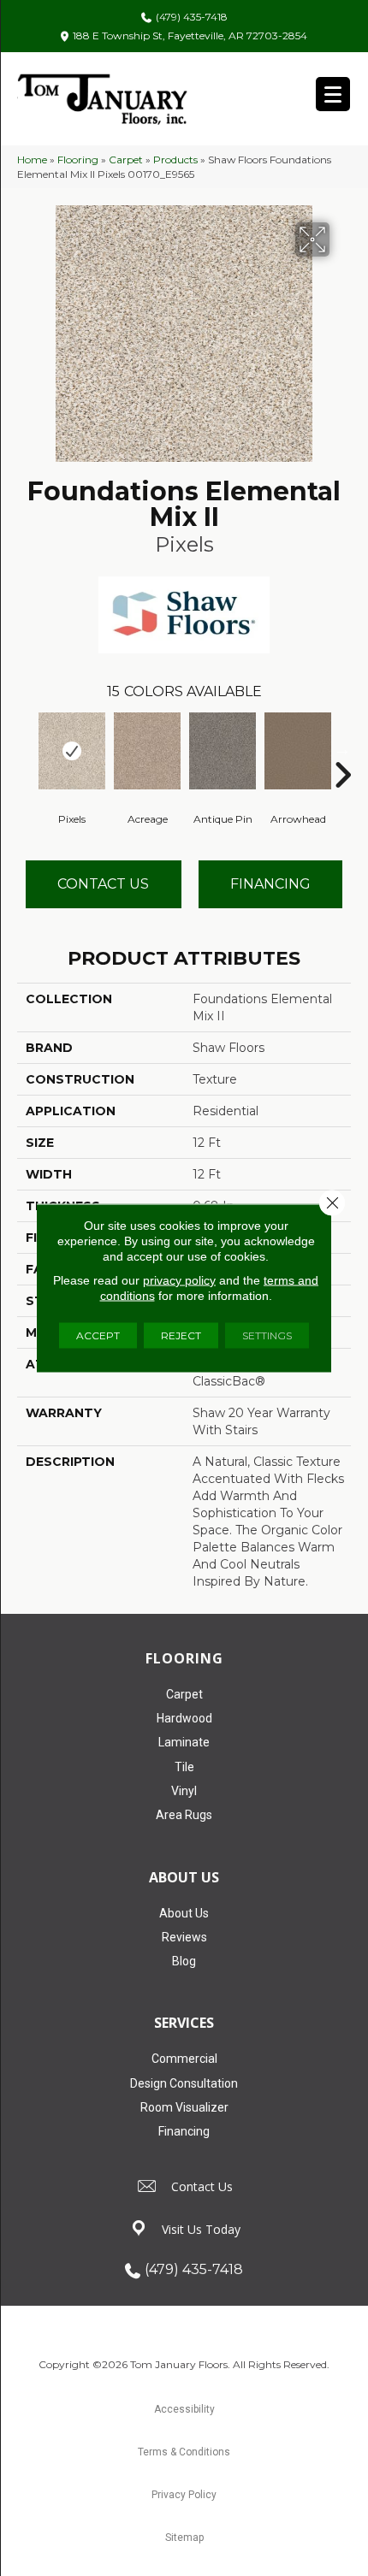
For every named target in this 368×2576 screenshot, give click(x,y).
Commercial (184, 2059)
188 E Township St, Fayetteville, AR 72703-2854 (190, 35)
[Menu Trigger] (333, 94)
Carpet (126, 160)
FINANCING (270, 884)
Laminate (184, 1742)
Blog (184, 1961)
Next (342, 749)
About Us (184, 1913)
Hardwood (184, 1718)
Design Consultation (184, 2083)
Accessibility (184, 2409)
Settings (267, 1335)
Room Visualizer (184, 2107)
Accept (98, 1335)
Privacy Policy (184, 2495)
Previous (26, 749)
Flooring (78, 160)
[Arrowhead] (298, 751)
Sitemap (184, 2538)
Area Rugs (184, 1815)
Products (175, 160)
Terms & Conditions (184, 2452)
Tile (184, 1767)
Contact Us (103, 884)
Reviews (184, 1937)
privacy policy (179, 1280)
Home (32, 160)
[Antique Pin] (223, 751)
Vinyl (184, 1791)
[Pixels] (72, 751)
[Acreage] (147, 751)
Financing (184, 2131)
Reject (181, 1335)
